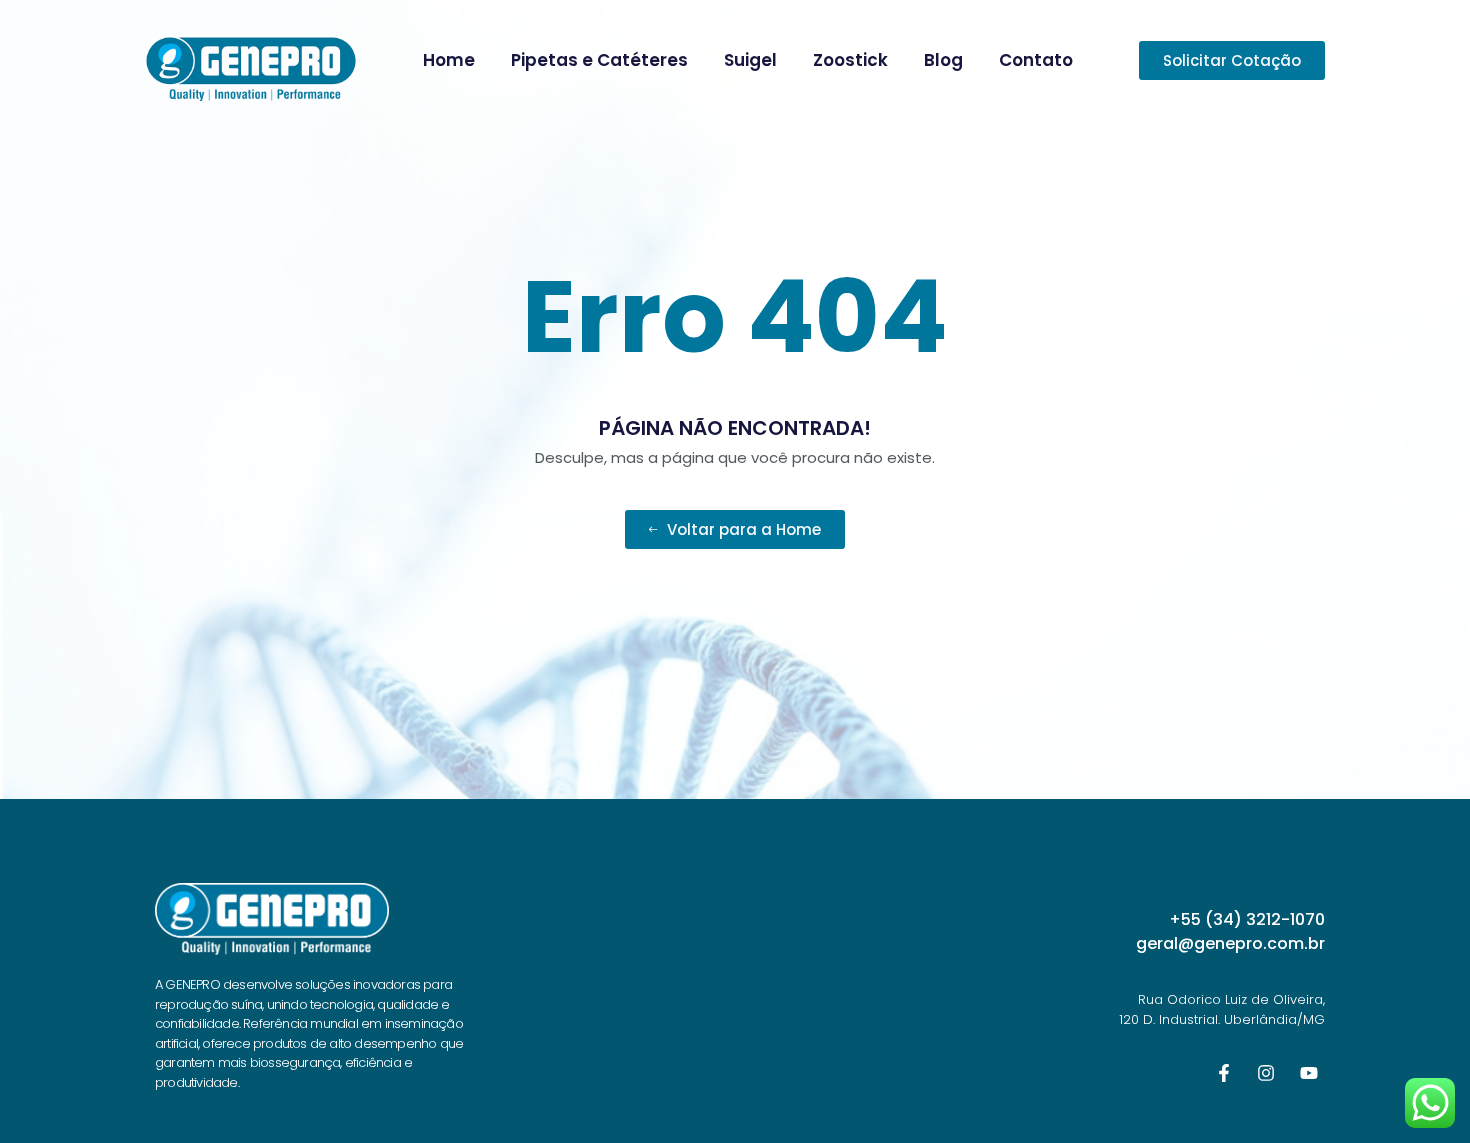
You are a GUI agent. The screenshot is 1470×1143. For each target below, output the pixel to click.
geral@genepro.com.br (1230, 943)
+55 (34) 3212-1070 (1247, 919)
